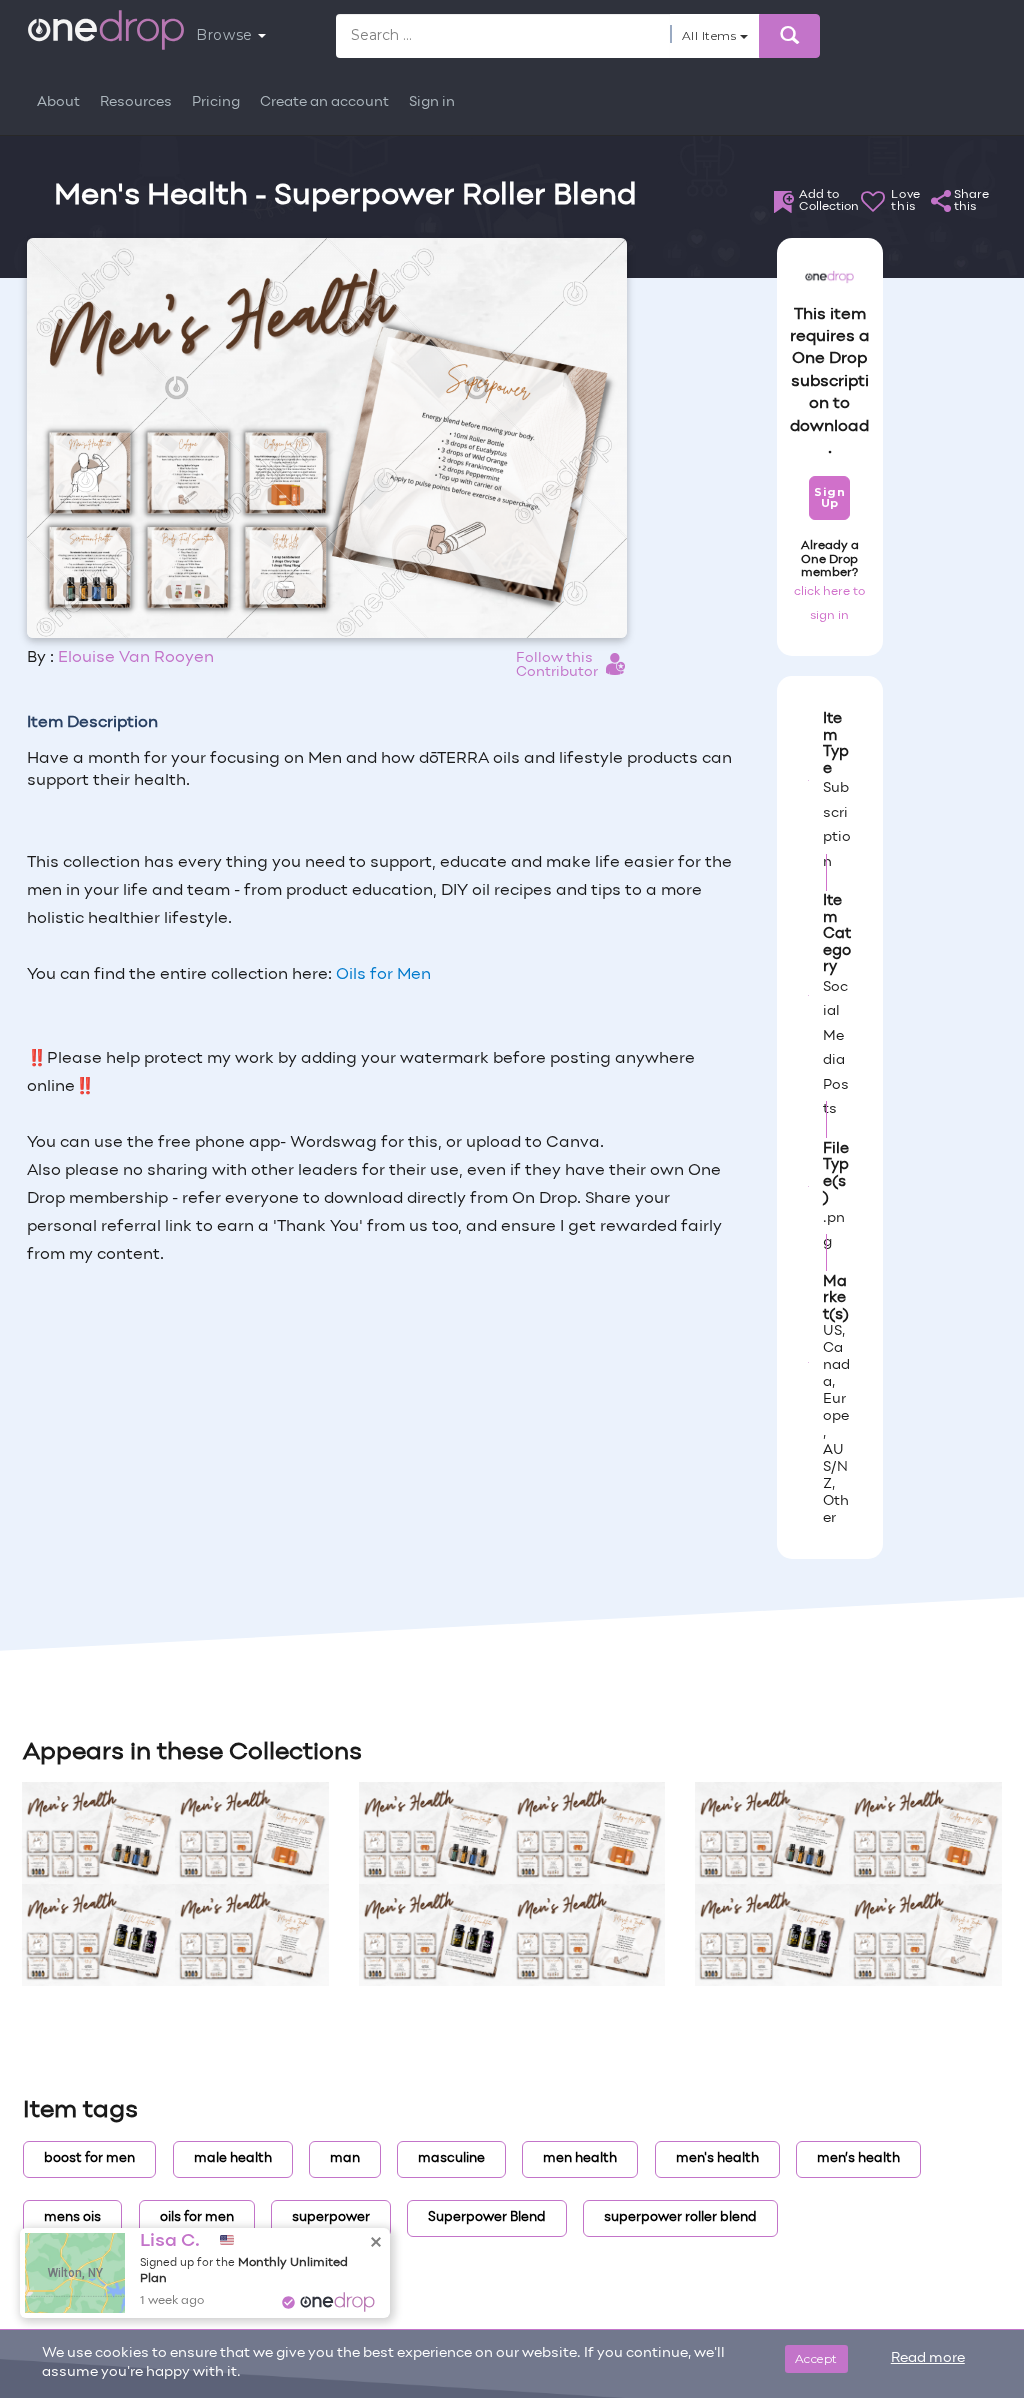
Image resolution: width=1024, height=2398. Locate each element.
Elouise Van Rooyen (136, 658)
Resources (136, 102)
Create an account (324, 102)
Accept (816, 2358)
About (58, 102)
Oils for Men (383, 975)
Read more (928, 2358)
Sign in (432, 102)
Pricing (216, 102)
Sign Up (829, 497)
